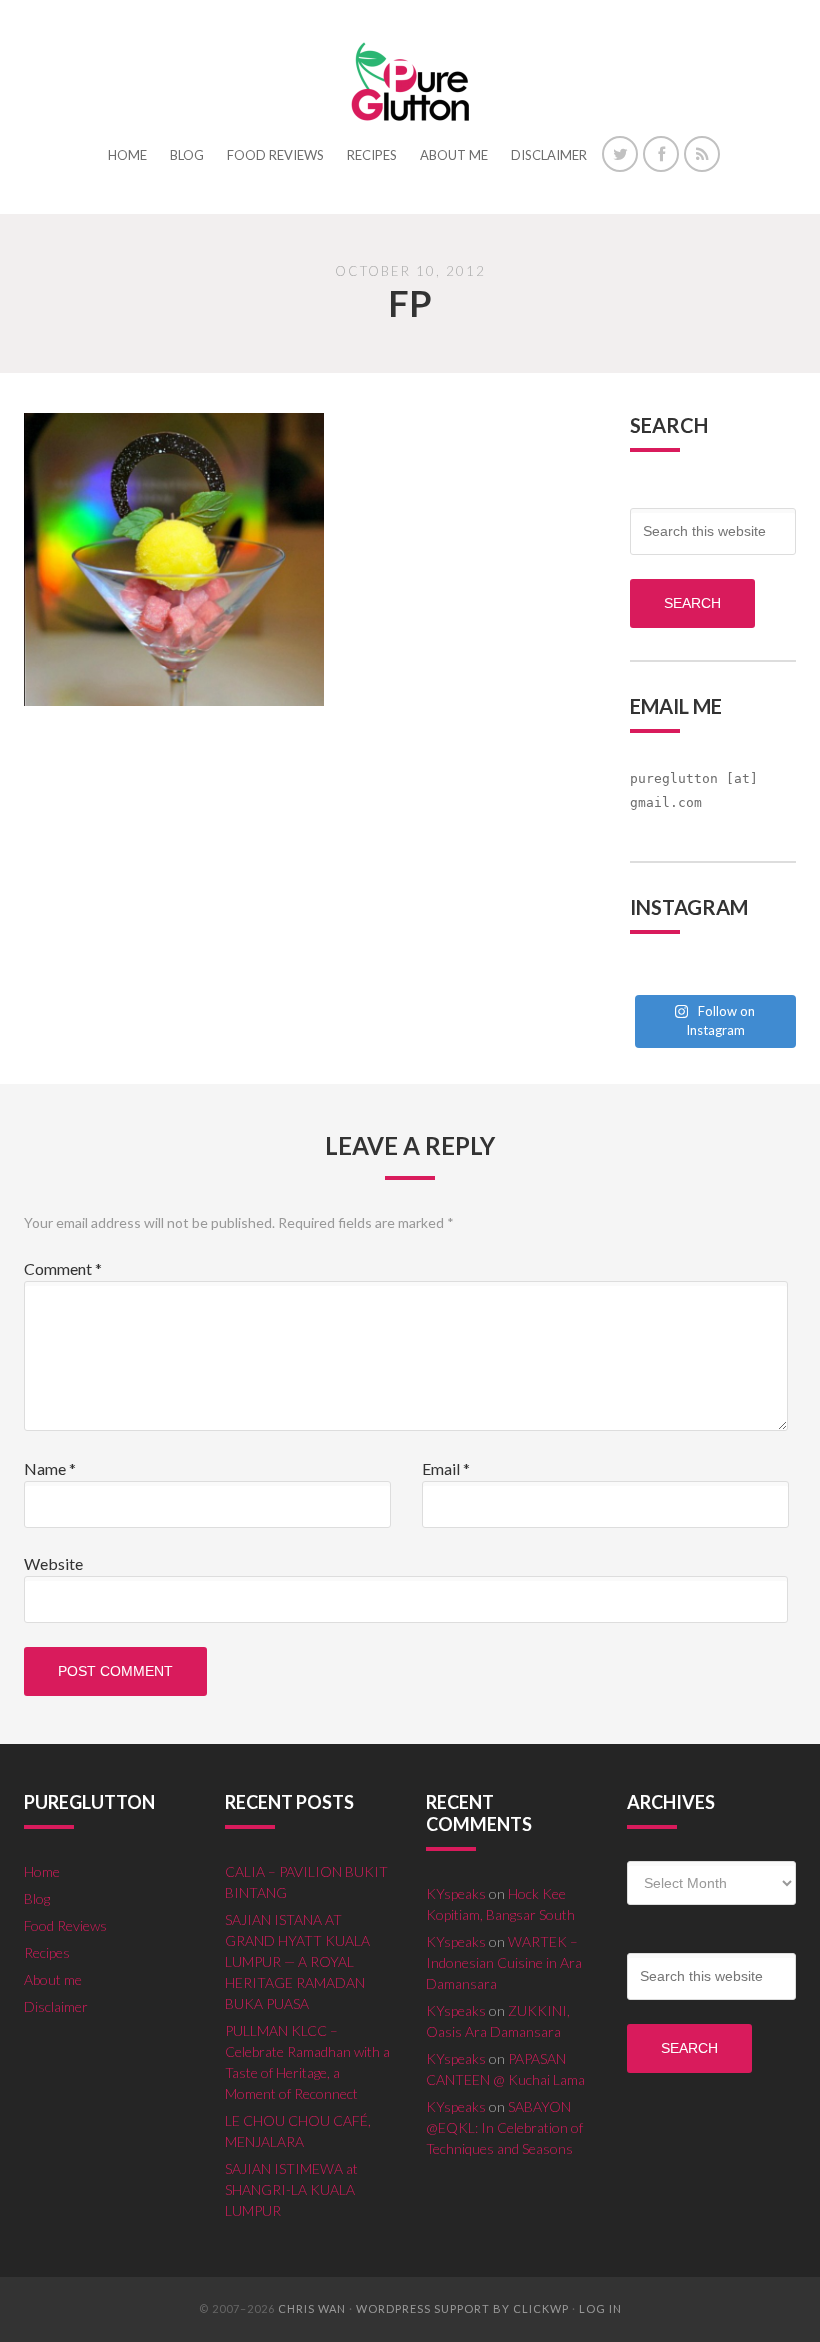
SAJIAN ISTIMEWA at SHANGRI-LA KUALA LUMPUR (291, 2189)
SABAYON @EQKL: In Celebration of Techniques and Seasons (504, 2127)
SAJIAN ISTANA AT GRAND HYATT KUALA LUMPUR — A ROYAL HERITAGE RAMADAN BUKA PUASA (297, 1961)
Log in (600, 2308)
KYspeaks (456, 1893)
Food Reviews (65, 1925)
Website (53, 1563)
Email (446, 1468)
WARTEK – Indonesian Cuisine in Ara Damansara (504, 1962)
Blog (37, 1898)
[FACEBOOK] (661, 154)
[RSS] (702, 154)
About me (53, 1979)
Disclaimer (56, 2006)
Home (42, 1871)
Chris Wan (312, 2308)
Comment (63, 1268)
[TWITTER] (620, 154)
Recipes (47, 1952)
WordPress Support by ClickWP (462, 2308)
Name (50, 1468)
